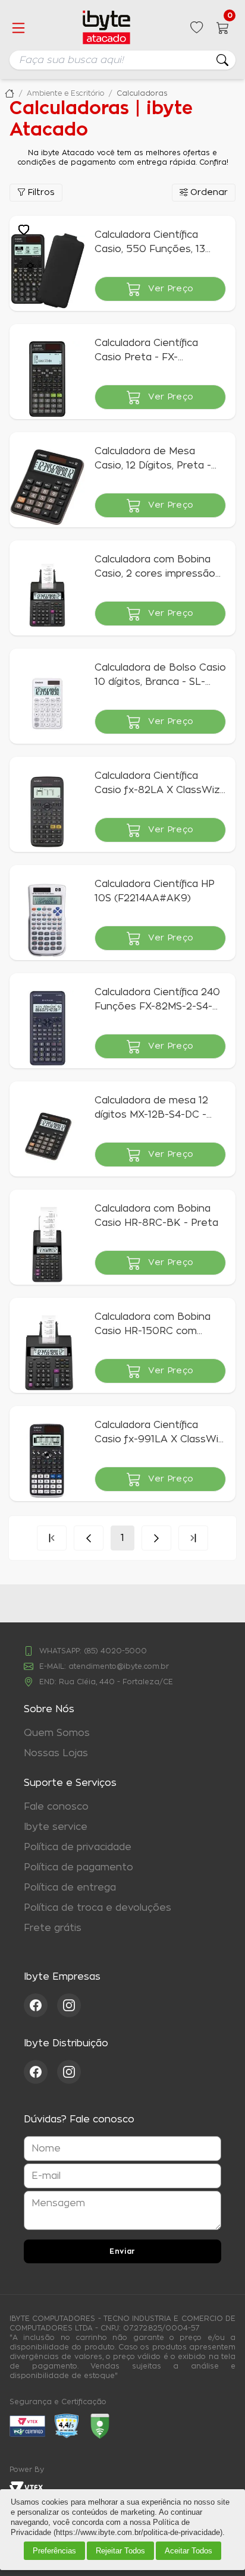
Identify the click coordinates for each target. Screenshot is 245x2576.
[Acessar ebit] (27, 2426)
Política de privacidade (78, 1847)
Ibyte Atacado (10, 93)
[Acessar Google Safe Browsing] (100, 2426)
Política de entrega (70, 1888)
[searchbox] (122, 60)
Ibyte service (56, 1827)
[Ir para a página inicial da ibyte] (107, 28)
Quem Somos (57, 1733)
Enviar (122, 2251)
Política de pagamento (78, 1867)
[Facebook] (40, 2005)
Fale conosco (56, 1807)
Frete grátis (53, 1928)
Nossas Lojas (56, 1753)
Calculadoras (142, 93)
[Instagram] (69, 2005)
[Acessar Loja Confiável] (67, 2426)
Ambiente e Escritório (65, 93)
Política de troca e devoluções (98, 1908)
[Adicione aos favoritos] (24, 230)
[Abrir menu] (18, 28)
